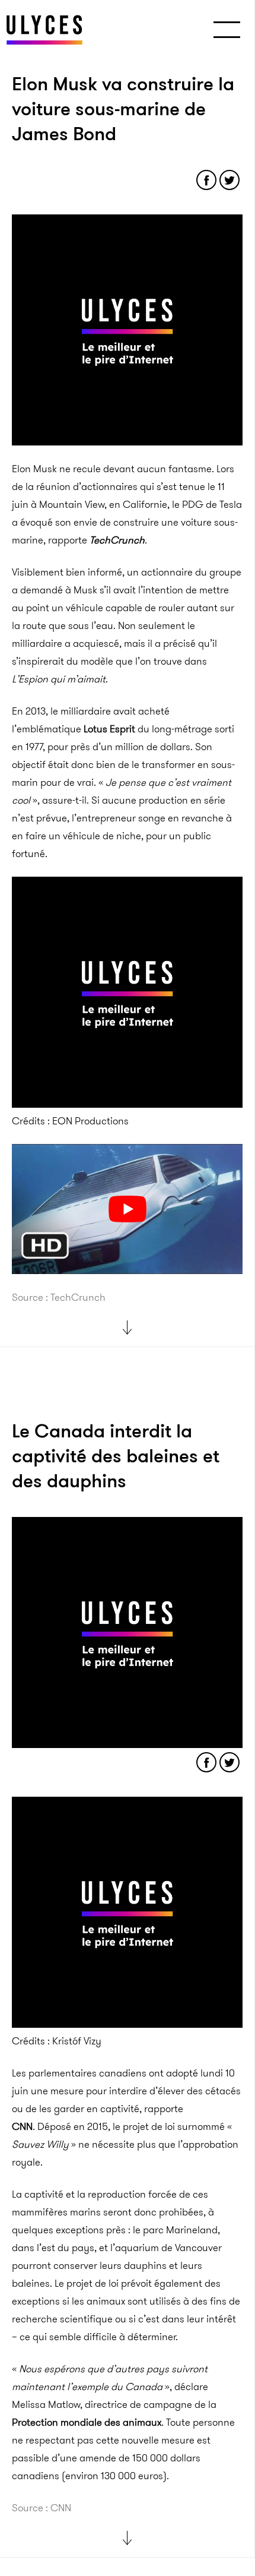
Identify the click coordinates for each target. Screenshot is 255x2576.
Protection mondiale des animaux (87, 2422)
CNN (22, 2126)
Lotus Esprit (109, 729)
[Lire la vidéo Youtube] (127, 1209)
